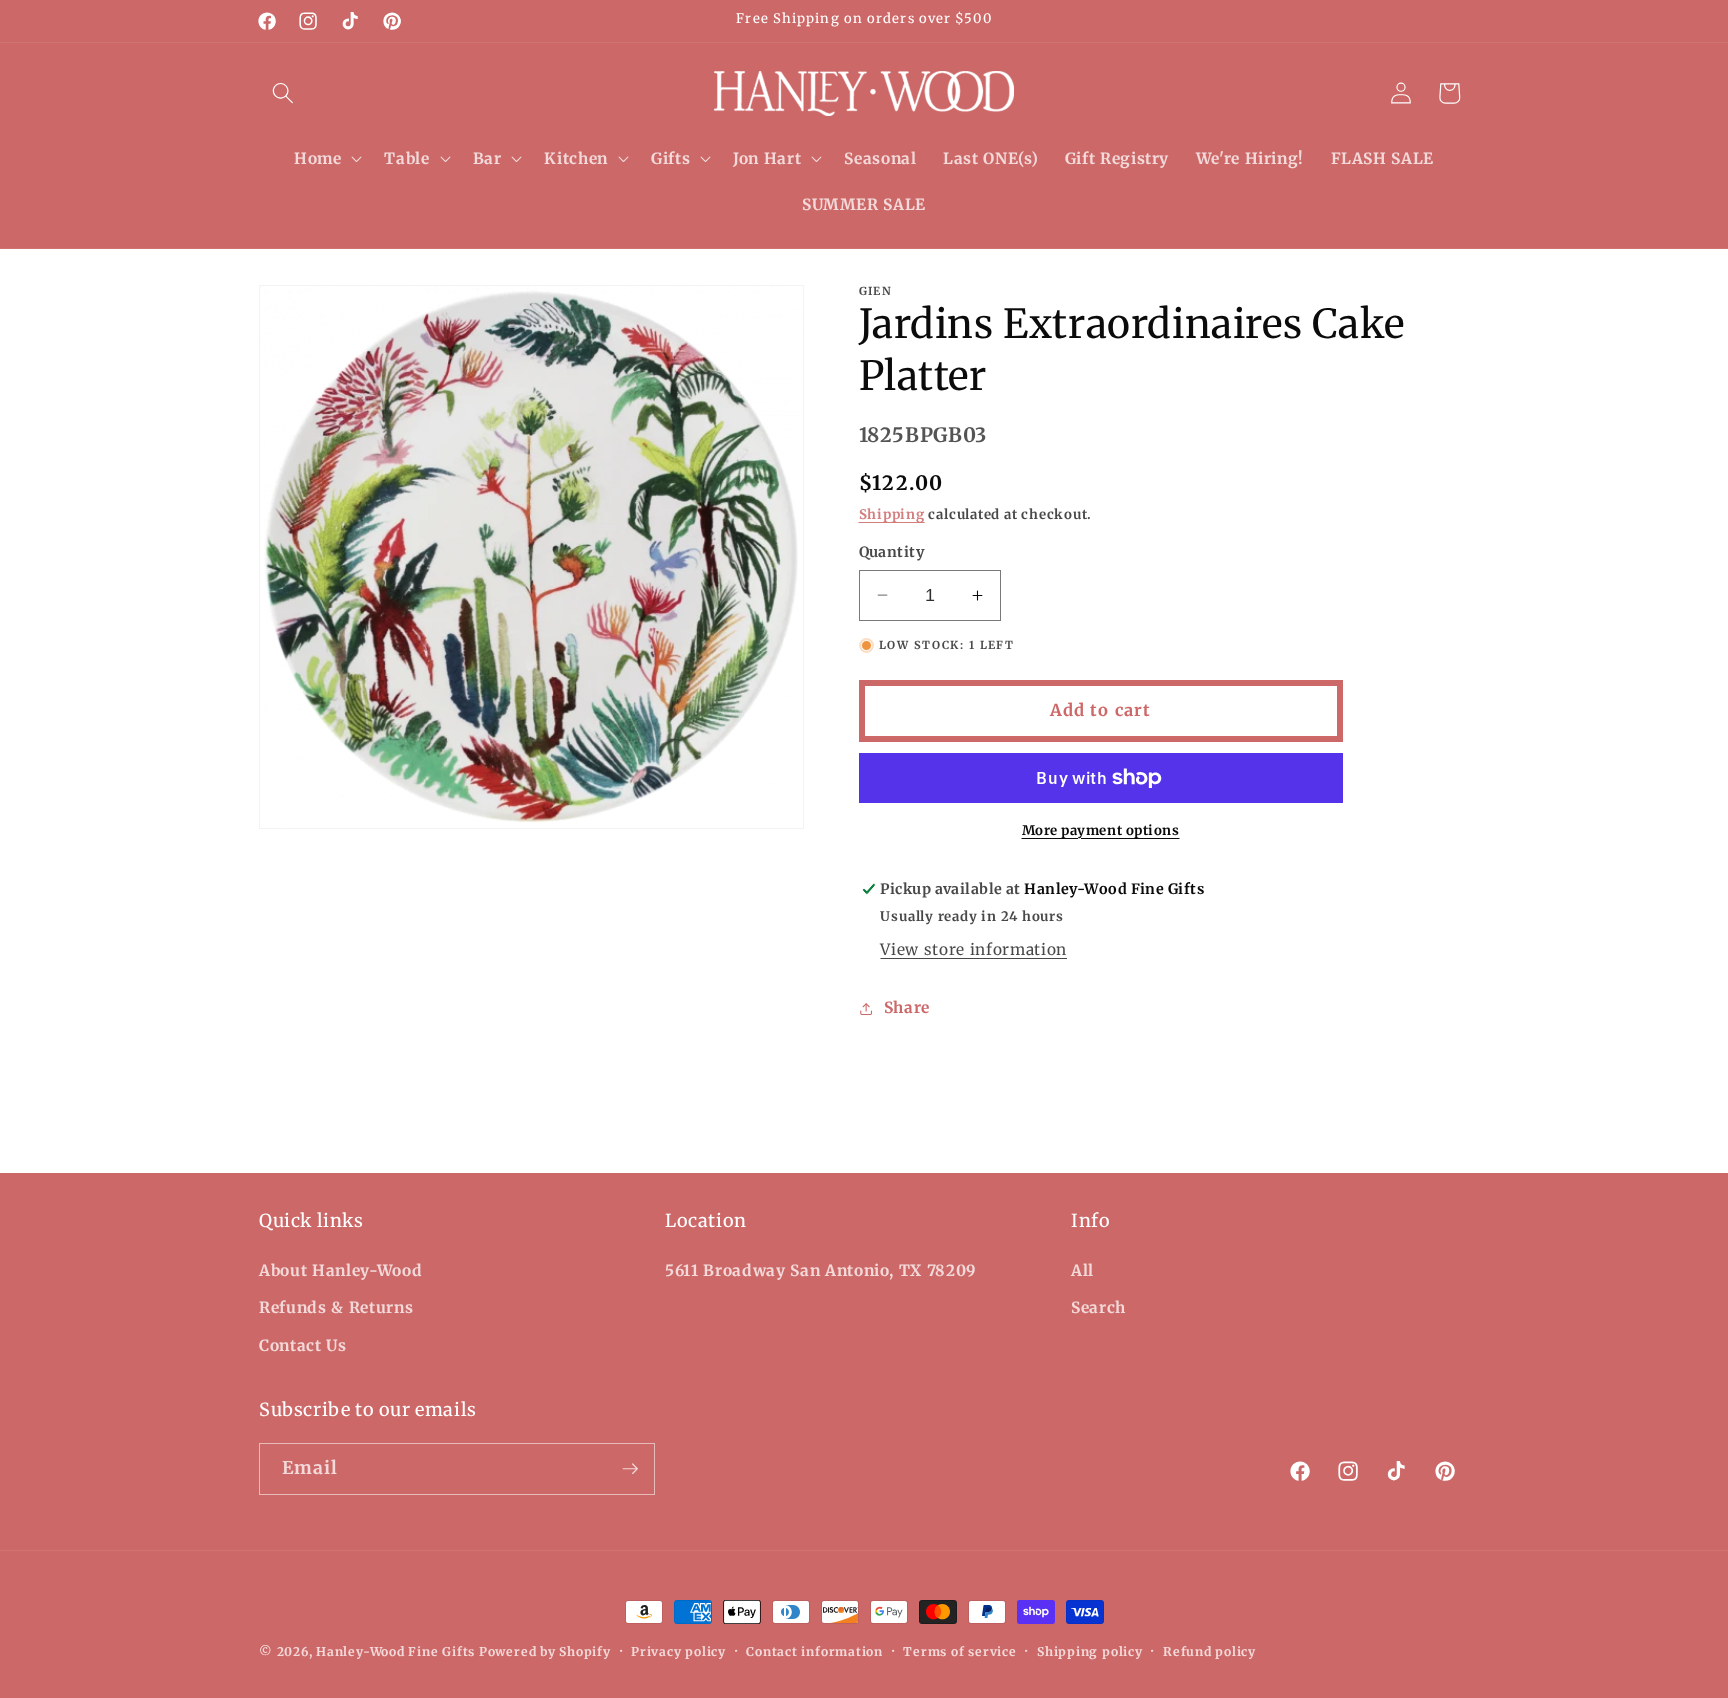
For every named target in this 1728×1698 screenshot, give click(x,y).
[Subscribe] (630, 1469)
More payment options (1101, 830)
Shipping (892, 514)
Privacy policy (678, 1651)
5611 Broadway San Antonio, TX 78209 (821, 1270)
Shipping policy (1090, 1651)
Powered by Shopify (545, 1651)
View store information (973, 949)
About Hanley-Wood (340, 1270)
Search (1098, 1307)
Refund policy (1209, 1651)
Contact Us (303, 1345)
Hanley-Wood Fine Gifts (395, 1651)
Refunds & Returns (336, 1307)
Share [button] (907, 1007)
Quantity (892, 552)
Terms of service (959, 1651)
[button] (283, 93)
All (1082, 1270)
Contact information (814, 1651)
